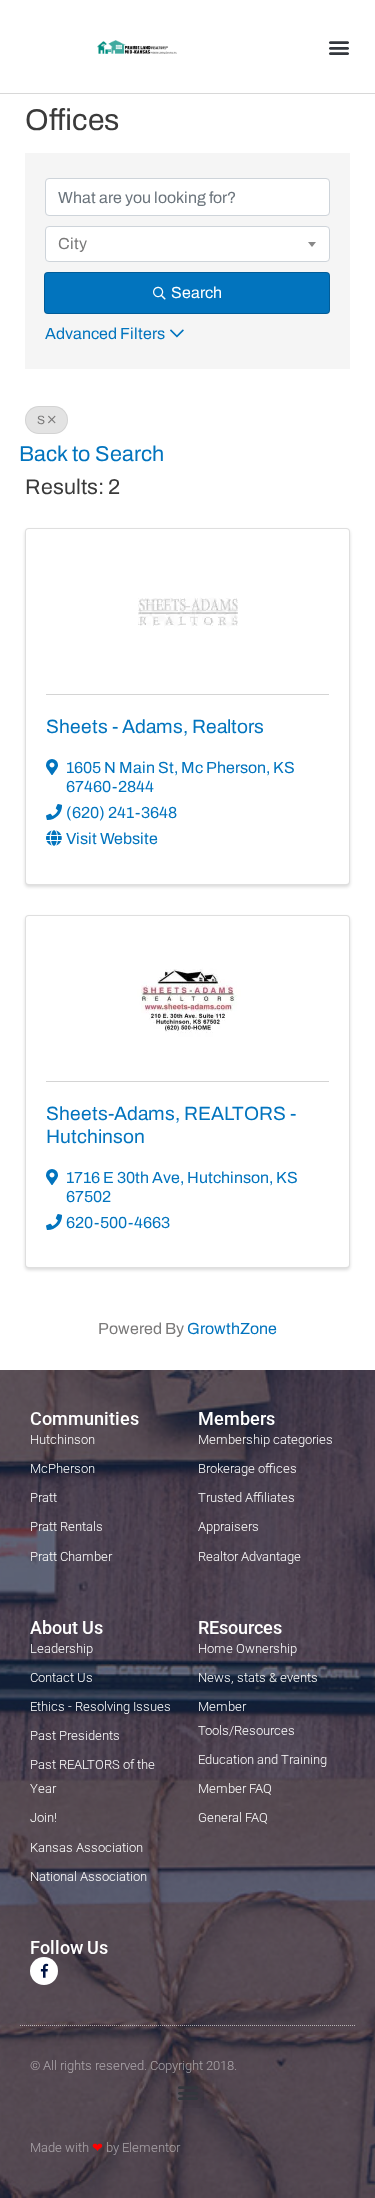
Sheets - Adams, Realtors (155, 726)
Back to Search (91, 454)
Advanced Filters (105, 333)
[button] (338, 46)
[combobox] (187, 244)
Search (196, 292)
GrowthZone (232, 1328)
